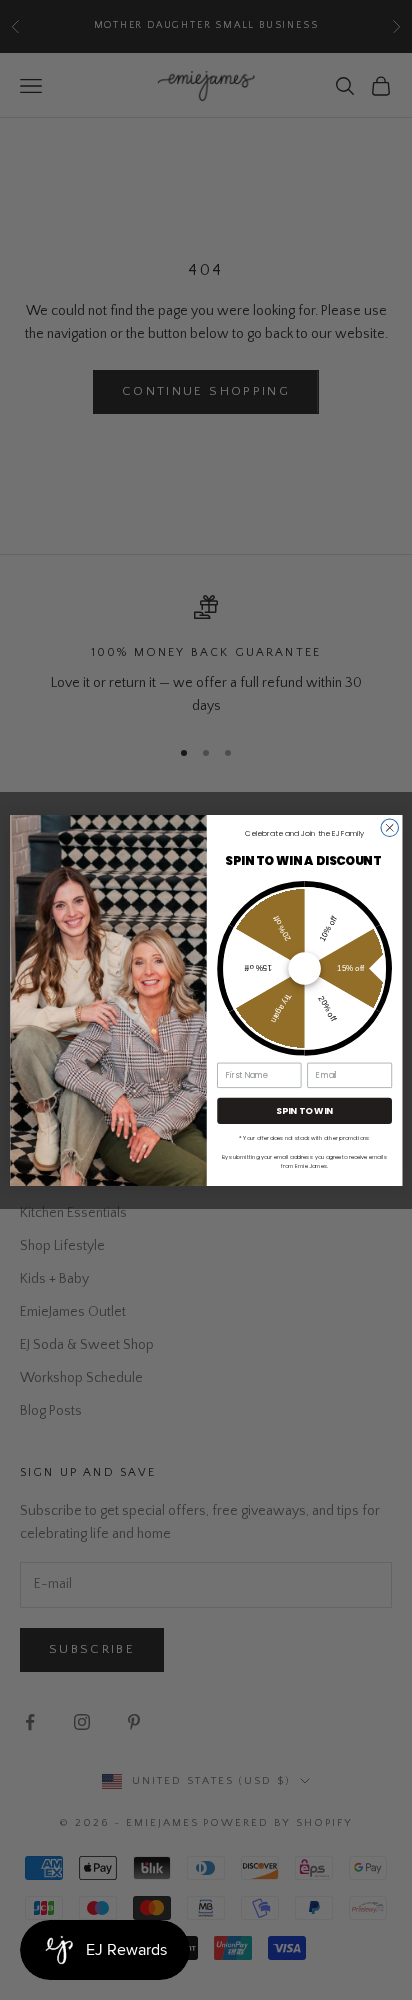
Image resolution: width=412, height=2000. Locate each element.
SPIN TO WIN (304, 1110)
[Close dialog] (389, 828)
